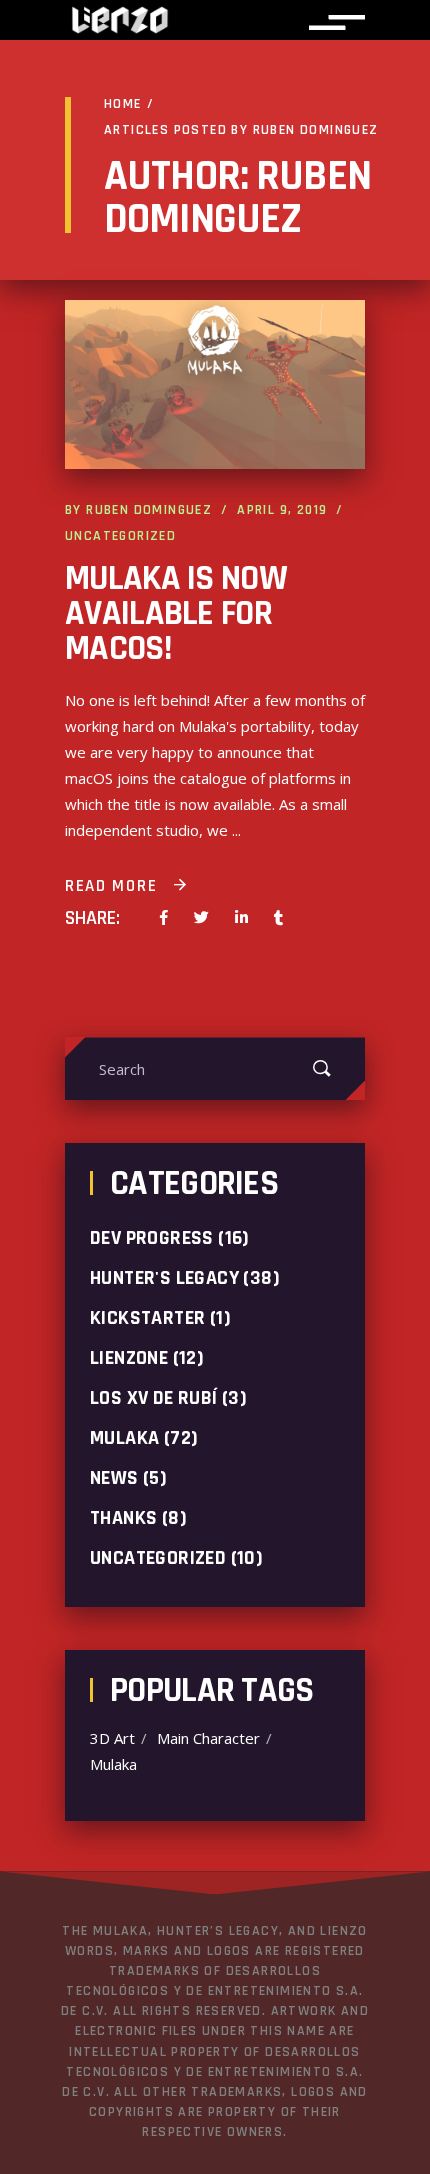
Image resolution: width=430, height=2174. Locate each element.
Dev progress (152, 1238)
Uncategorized (120, 536)
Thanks (123, 1518)
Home (123, 104)
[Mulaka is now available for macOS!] (215, 384)
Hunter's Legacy (164, 1278)
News (114, 1478)
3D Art (112, 1738)
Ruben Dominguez (149, 510)
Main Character (208, 1738)
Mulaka (124, 1438)
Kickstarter (147, 1318)
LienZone (129, 1358)
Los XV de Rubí (154, 1398)
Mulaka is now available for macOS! (176, 613)
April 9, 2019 (282, 510)
